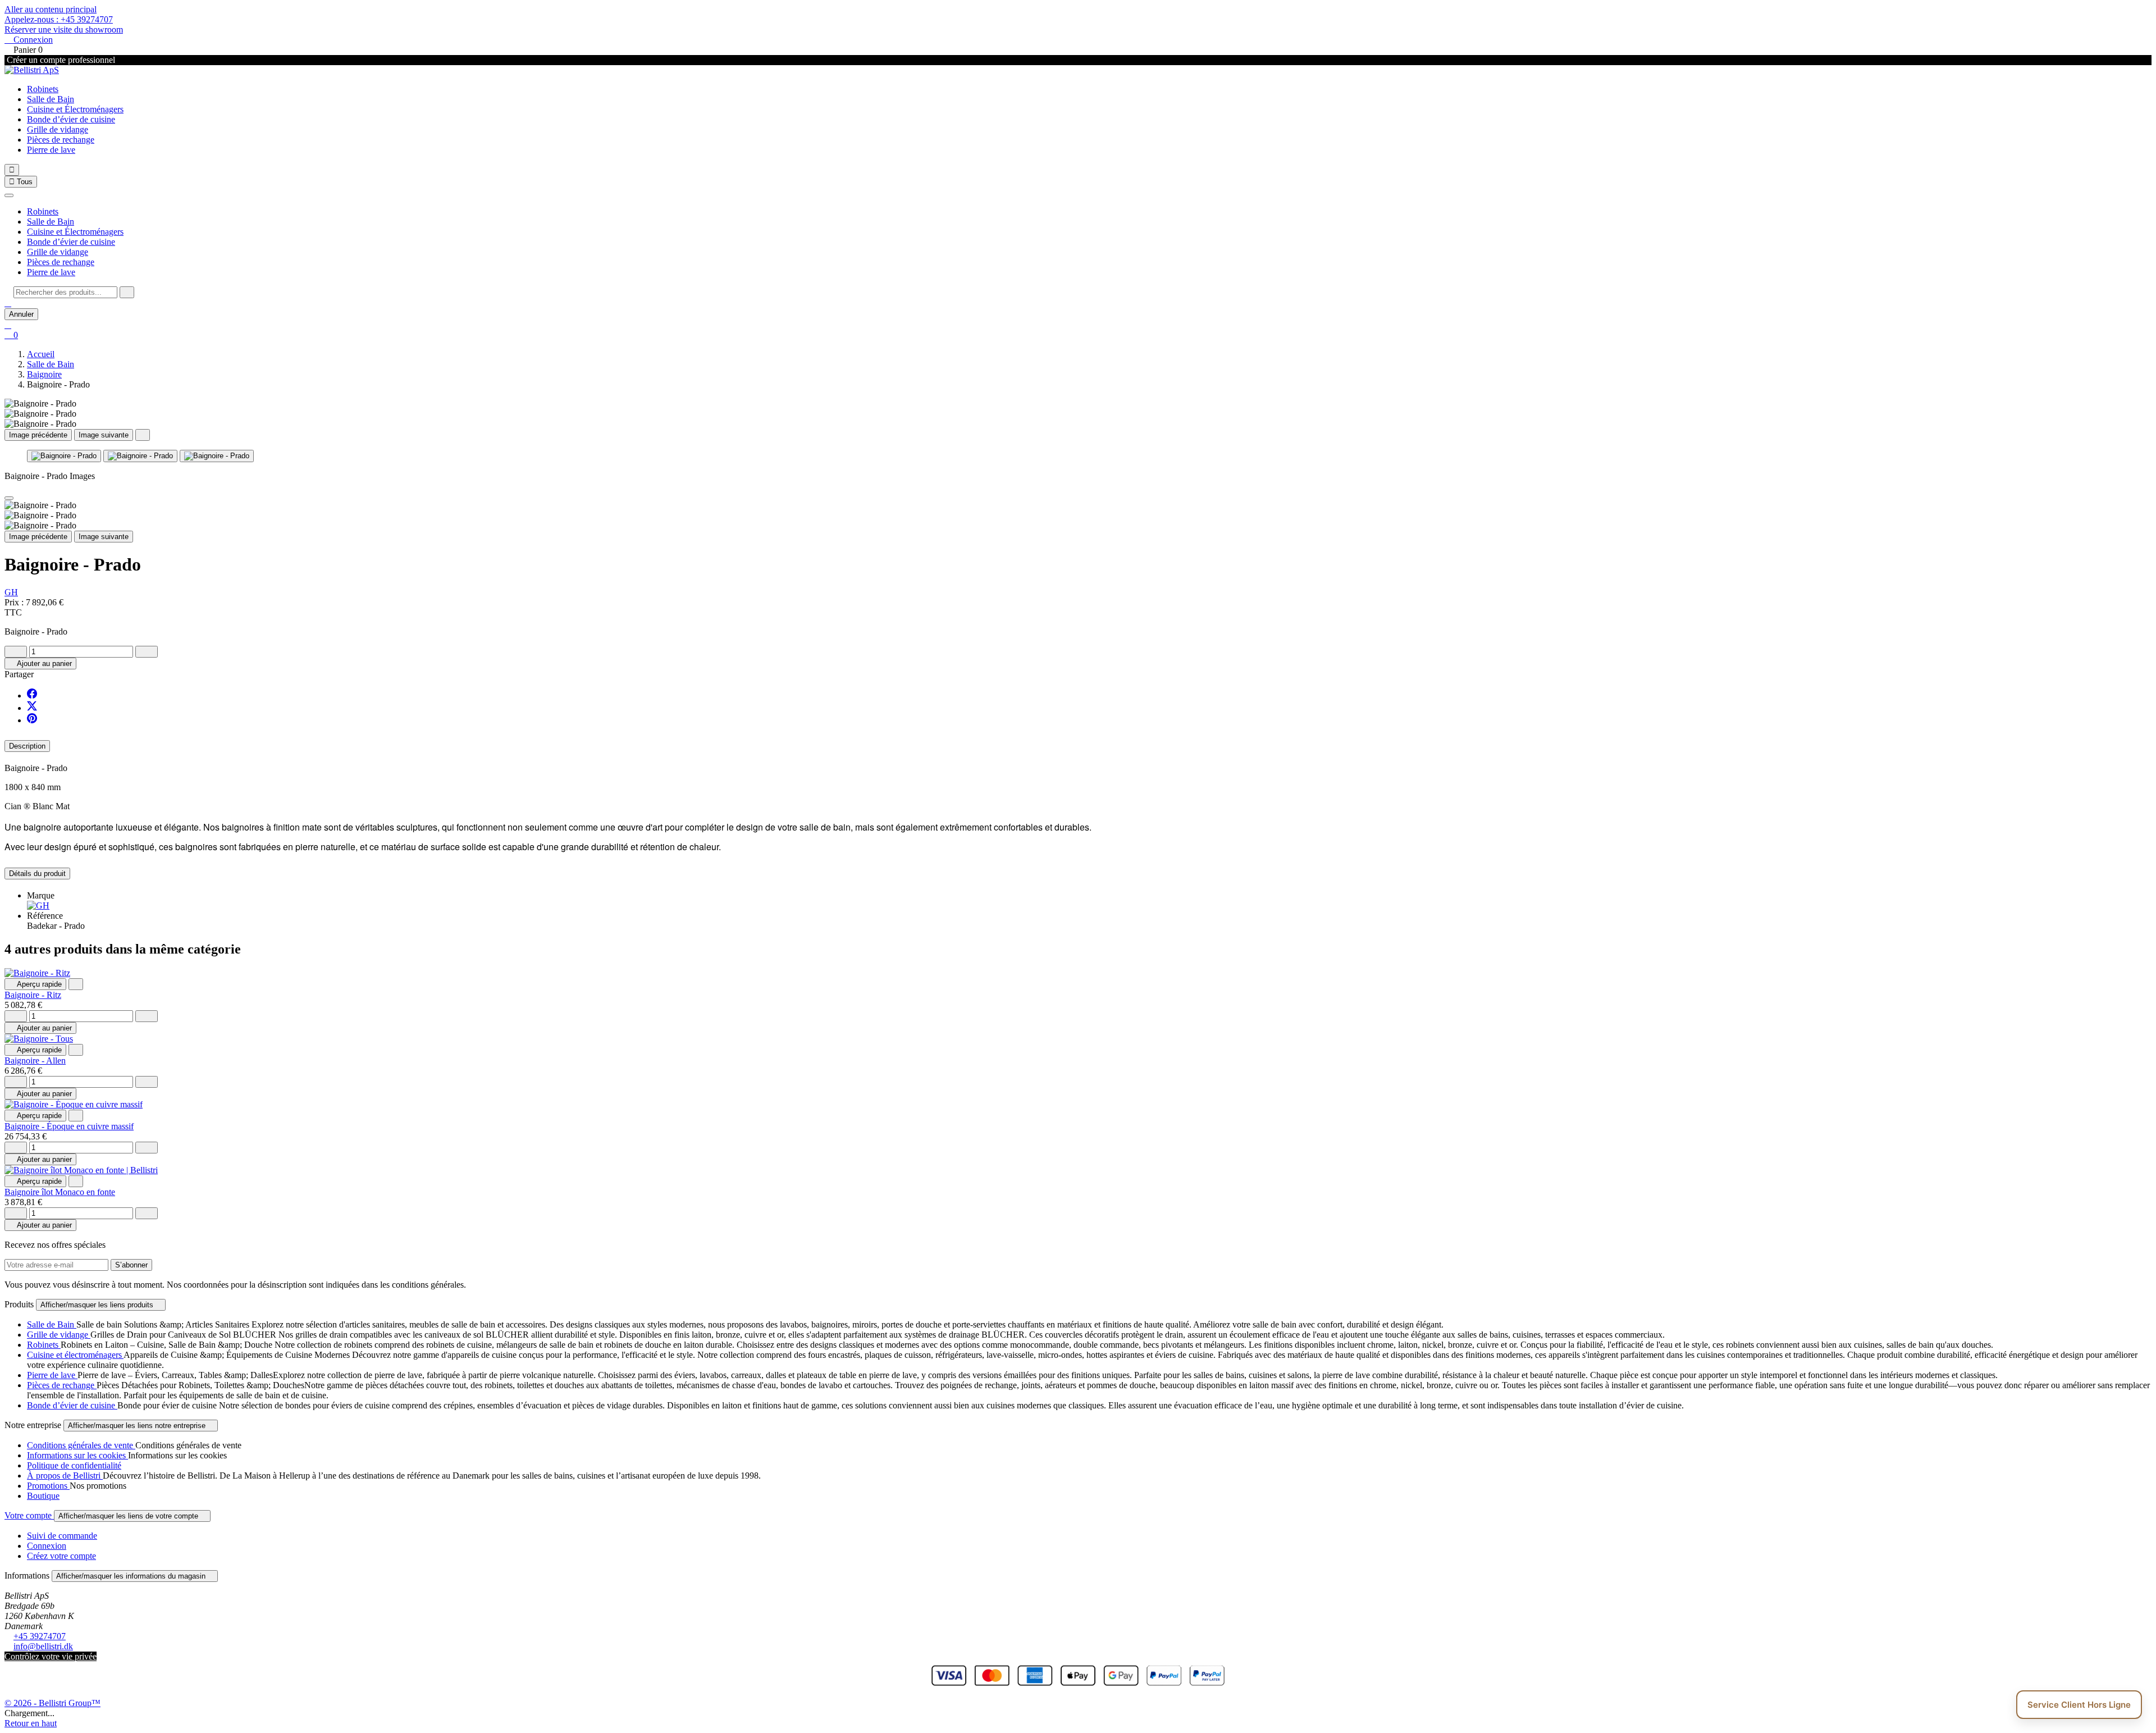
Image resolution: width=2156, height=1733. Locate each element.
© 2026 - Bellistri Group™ (52, 1703)
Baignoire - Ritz (33, 995)
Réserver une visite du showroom (64, 29)
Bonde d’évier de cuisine (71, 119)
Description (27, 746)
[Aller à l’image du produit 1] (64, 456)
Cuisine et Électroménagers (75, 109)
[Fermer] (9, 195)
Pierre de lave (51, 150)
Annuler (21, 314)
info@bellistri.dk (43, 1646)
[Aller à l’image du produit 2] (140, 456)
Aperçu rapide (35, 984)
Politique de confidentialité (74, 1465)
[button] (8, 303)
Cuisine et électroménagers (75, 1355)
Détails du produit (37, 874)
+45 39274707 (40, 1636)
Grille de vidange (58, 129)
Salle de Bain (51, 99)
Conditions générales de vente (81, 1445)
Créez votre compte (61, 1556)
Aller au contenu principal (51, 9)
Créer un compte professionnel (60, 60)
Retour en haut (31, 1723)
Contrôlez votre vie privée (51, 1656)
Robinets (43, 89)
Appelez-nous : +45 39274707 (59, 19)
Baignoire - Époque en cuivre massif (69, 1126)
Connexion (47, 1546)
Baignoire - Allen (35, 1061)
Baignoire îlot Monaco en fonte (60, 1192)
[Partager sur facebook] (32, 696)
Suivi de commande (62, 1536)
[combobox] (65, 292)
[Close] (9, 498)
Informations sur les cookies (77, 1455)
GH (11, 592)
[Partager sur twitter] (32, 708)
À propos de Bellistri (65, 1476)
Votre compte (29, 1515)
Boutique (43, 1496)
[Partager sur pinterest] (32, 720)
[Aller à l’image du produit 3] (217, 456)
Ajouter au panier (40, 663)
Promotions (48, 1486)
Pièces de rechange (61, 140)
